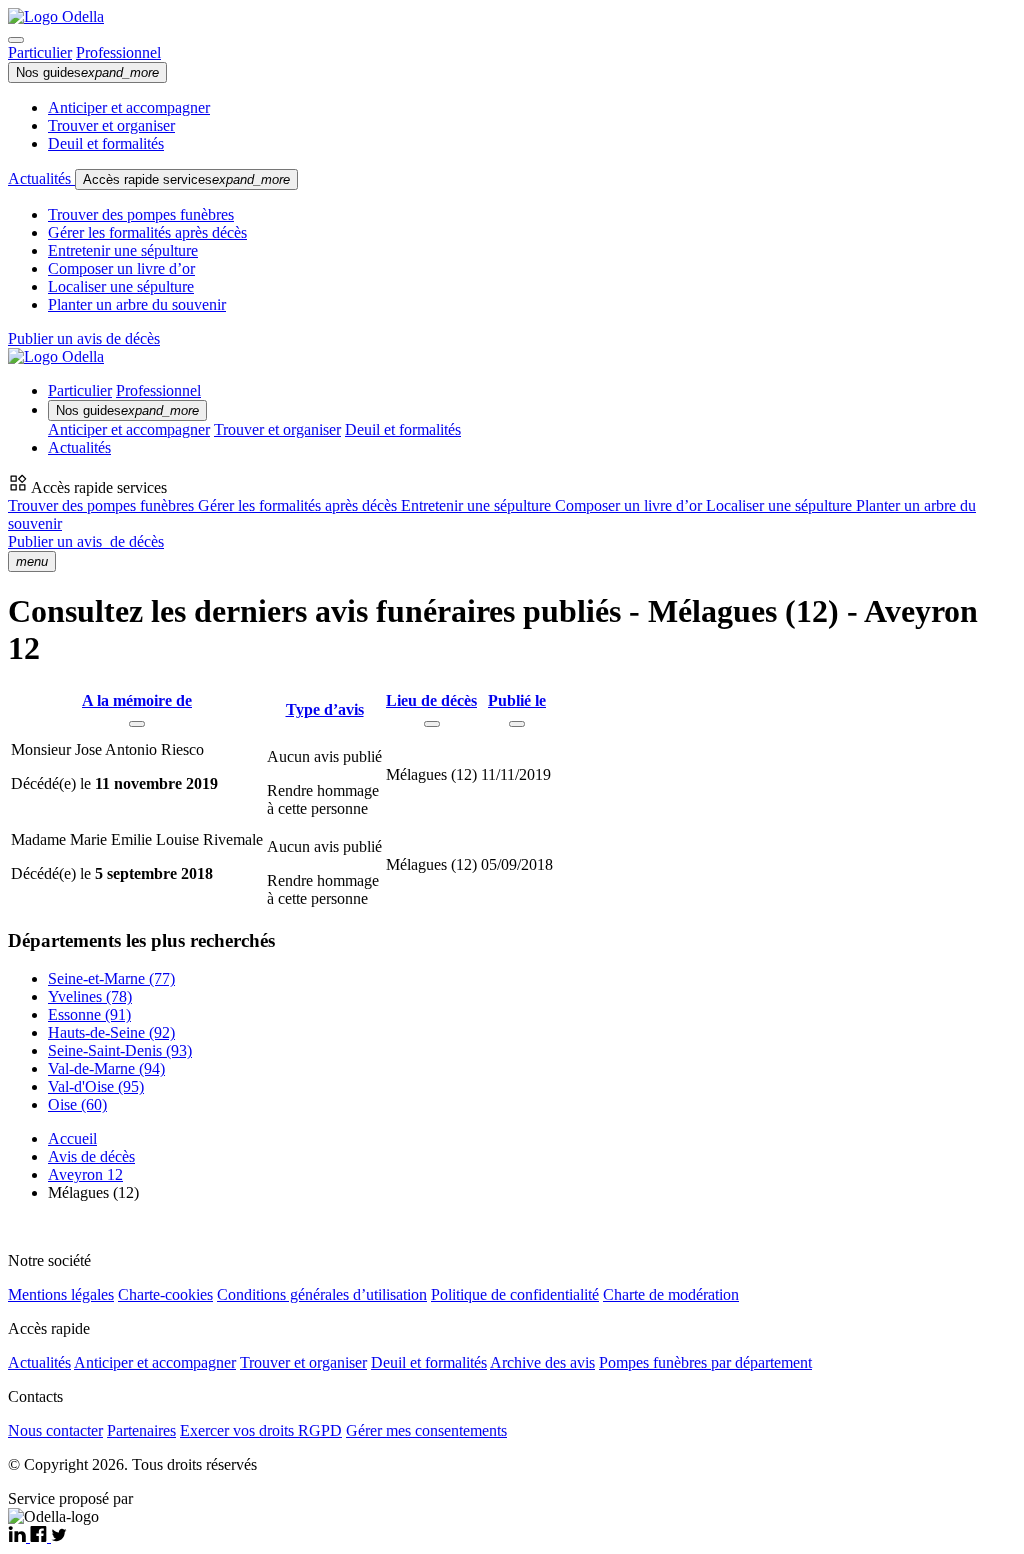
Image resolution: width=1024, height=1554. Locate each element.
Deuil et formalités (106, 143)
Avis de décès (91, 1156)
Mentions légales (61, 1294)
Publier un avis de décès (84, 338)
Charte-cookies (165, 1294)
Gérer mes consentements (426, 1430)
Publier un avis (86, 541)
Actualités (41, 178)
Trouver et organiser (111, 125)
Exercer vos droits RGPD (261, 1430)
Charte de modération (671, 1294)
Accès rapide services (186, 179)
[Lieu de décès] (432, 724)
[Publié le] (517, 724)
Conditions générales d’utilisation (322, 1294)
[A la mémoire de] (137, 724)
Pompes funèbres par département (705, 1362)
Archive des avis (542, 1362)
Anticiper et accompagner (129, 107)
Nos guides (87, 72)
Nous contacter (55, 1430)
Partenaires (141, 1430)
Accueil (72, 1138)
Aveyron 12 (85, 1174)
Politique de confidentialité (515, 1294)
